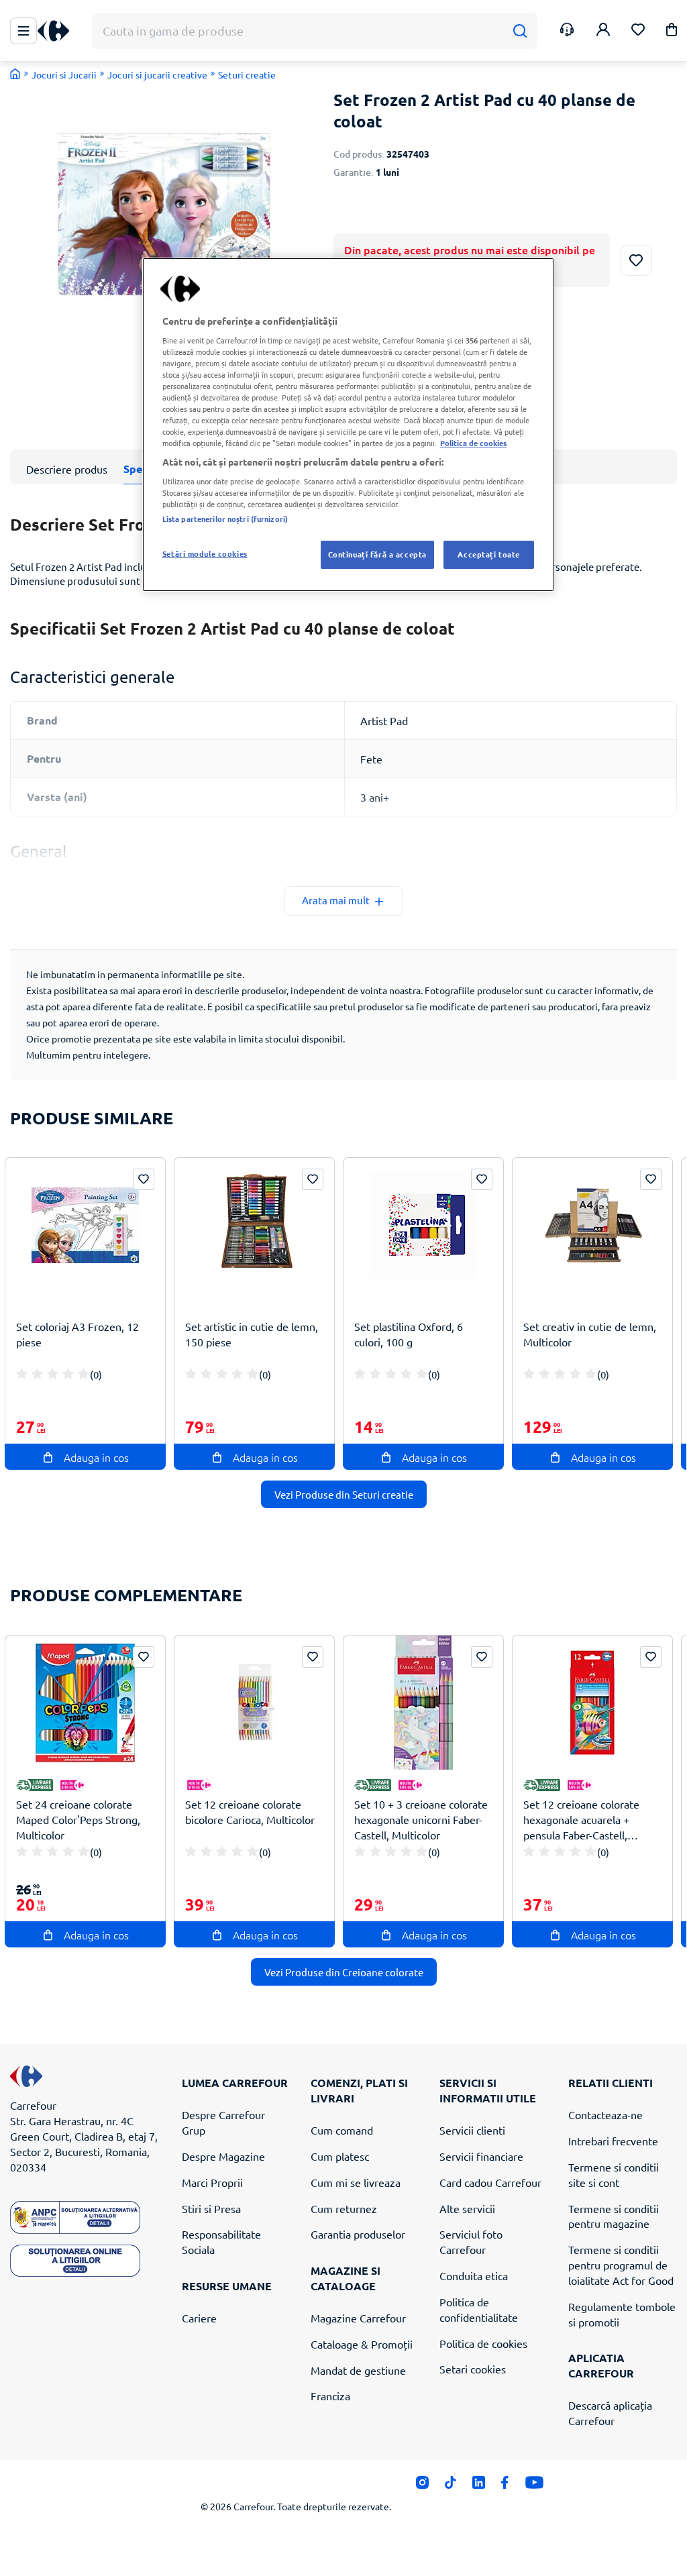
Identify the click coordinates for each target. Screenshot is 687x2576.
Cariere (199, 2318)
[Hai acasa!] (15, 74)
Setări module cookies (205, 553)
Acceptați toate (489, 554)
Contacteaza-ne (605, 2114)
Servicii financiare (481, 2156)
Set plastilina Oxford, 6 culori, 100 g (409, 1334)
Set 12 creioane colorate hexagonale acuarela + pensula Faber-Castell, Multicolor (581, 1820)
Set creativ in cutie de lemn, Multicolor (590, 1334)
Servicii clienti (472, 2130)
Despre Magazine (223, 2156)
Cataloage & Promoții (362, 2344)
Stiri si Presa (211, 2208)
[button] (672, 32)
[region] (348, 425)
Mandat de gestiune (358, 2370)
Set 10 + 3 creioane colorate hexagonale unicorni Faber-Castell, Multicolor (421, 1819)
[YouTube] (534, 2486)
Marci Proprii (212, 2182)
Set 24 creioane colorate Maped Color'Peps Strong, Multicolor (78, 1819)
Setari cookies (473, 2369)
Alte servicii (467, 2208)
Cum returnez (344, 2208)
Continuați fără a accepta (377, 554)
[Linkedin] (479, 2486)
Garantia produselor (358, 2234)
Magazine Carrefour (358, 2318)
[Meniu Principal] (23, 31)
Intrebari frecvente (613, 2141)
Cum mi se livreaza (356, 2182)
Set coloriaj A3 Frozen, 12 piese (77, 1334)
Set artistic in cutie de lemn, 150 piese (252, 1334)
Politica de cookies (483, 2343)
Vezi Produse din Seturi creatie (344, 1494)
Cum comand (342, 2130)
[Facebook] (505, 2486)
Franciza (330, 2396)
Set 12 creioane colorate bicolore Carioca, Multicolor (250, 1812)
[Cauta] (520, 31)
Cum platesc (340, 2156)
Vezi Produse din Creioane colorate (344, 1972)
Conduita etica (474, 2275)
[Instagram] (422, 2486)
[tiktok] (451, 2486)
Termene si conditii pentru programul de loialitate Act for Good (621, 2265)
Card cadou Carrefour (490, 2182)
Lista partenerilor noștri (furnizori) (225, 519)
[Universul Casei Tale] (58, 31)
